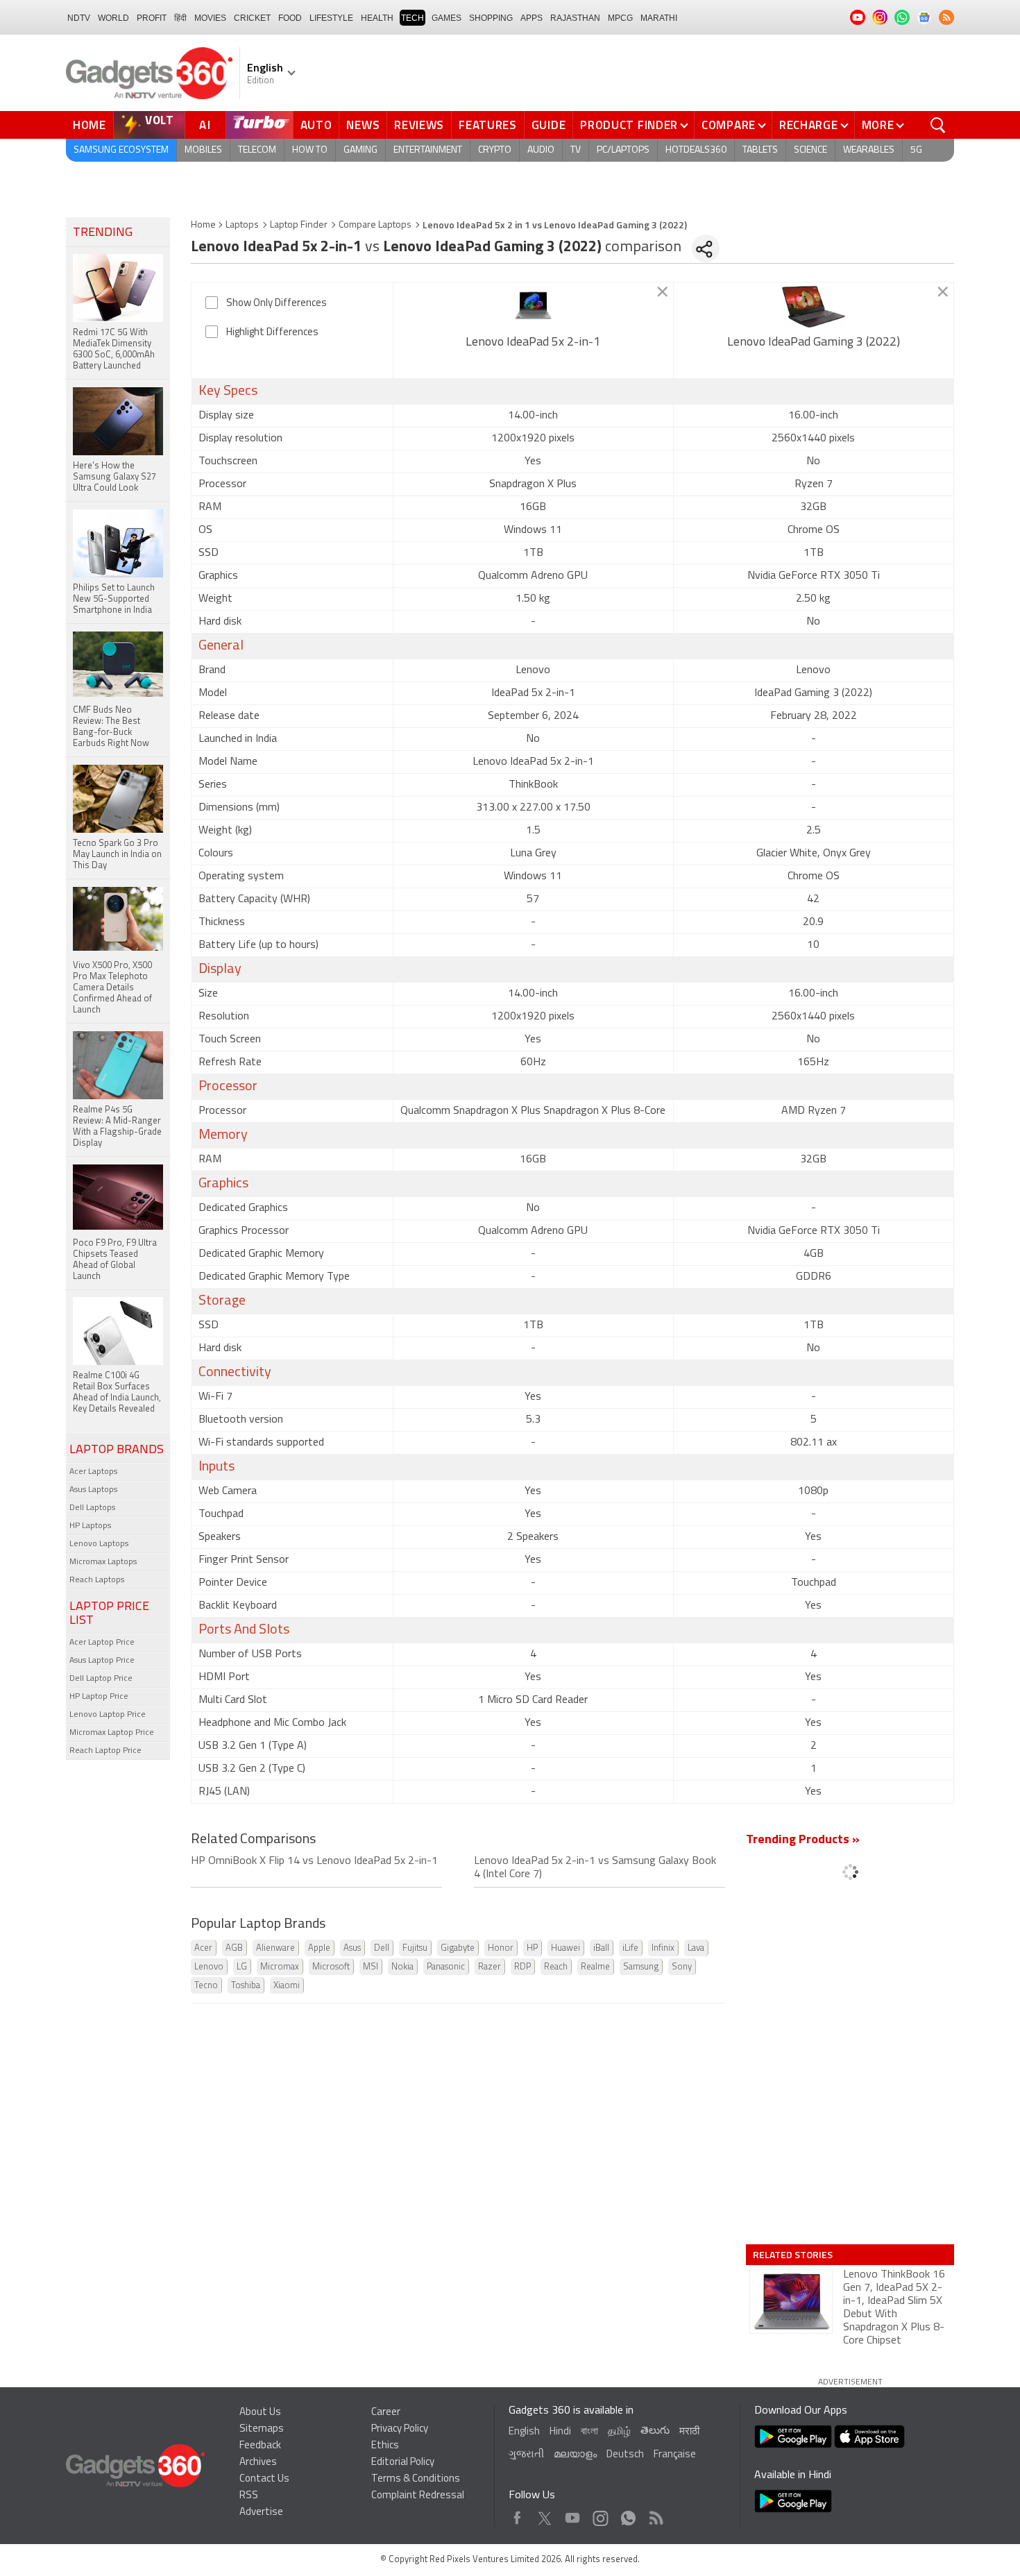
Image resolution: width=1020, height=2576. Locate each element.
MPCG (620, 18)
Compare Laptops (375, 225)
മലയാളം (575, 2455)
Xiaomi (287, 1986)
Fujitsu (415, 1948)
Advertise (261, 2513)
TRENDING (103, 233)
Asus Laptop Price (102, 1661)
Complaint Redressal (418, 2496)
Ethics (385, 2446)
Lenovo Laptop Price (108, 1715)
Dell (382, 1948)
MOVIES (210, 18)
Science (810, 150)
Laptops (242, 225)
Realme (595, 1967)
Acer (203, 1948)
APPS (532, 18)
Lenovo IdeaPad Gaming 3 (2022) (814, 343)
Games (447, 18)
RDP (522, 1967)
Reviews (419, 125)
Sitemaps (262, 2429)
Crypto (495, 150)
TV (576, 150)
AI (205, 125)
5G (916, 150)
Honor (501, 1948)
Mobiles (203, 150)
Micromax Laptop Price (112, 1733)
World (113, 18)
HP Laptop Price (99, 1697)
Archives (258, 2463)
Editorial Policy (403, 2463)
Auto (316, 125)
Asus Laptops (93, 1490)
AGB (234, 1948)
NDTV (79, 18)
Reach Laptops (97, 1580)
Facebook (517, 2515)
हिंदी (180, 18)
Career (386, 2413)
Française (675, 2455)
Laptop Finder (299, 225)
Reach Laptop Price (105, 1751)
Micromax (280, 1967)
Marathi (659, 18)
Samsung (641, 1967)
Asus (352, 1948)
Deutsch (625, 2455)
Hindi (560, 2432)
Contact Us (264, 2479)
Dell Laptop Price (101, 1679)
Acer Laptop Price (102, 1643)
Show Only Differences (277, 304)
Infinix (663, 1948)
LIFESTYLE (331, 18)
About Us (260, 2413)
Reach (556, 1967)
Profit (152, 18)
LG (242, 1967)
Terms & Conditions (416, 2479)
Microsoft (331, 1967)
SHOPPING (491, 18)
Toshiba (246, 1986)
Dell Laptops (92, 1508)
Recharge (809, 125)
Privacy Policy (400, 2429)
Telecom (257, 150)
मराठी (689, 2432)
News (363, 125)
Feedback (260, 2446)
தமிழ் (619, 2432)
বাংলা (589, 2432)
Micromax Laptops (103, 1562)
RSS (249, 2496)
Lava (696, 1948)
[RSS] (946, 17)
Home (90, 125)
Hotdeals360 (696, 150)
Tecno (206, 1986)
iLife (630, 1948)
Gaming (360, 150)
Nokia (402, 1967)
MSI (371, 1967)
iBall (601, 1948)
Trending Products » (803, 1840)
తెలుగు (655, 2431)
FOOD (290, 18)
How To (310, 150)
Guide (549, 125)
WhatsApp (628, 2515)
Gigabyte (458, 1948)
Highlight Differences (272, 333)
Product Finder (629, 125)
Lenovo (209, 1967)
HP (532, 1948)
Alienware (275, 1948)
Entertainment (428, 150)
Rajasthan (575, 18)
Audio (541, 150)
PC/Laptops (623, 150)
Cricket (252, 18)
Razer (490, 1967)
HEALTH (377, 18)
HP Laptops (90, 1526)
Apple (319, 1948)
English (524, 2432)
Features (488, 125)
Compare (729, 125)
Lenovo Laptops (99, 1544)
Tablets (760, 150)
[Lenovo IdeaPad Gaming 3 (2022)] (814, 307)
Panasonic (446, 1967)
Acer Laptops (93, 1472)
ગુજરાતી (526, 2455)
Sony (682, 1967)
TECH (413, 18)
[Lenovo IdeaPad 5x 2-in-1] (533, 307)
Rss (655, 2515)
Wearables (869, 150)
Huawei (566, 1948)
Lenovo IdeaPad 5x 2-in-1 (533, 343)
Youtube (573, 2515)
